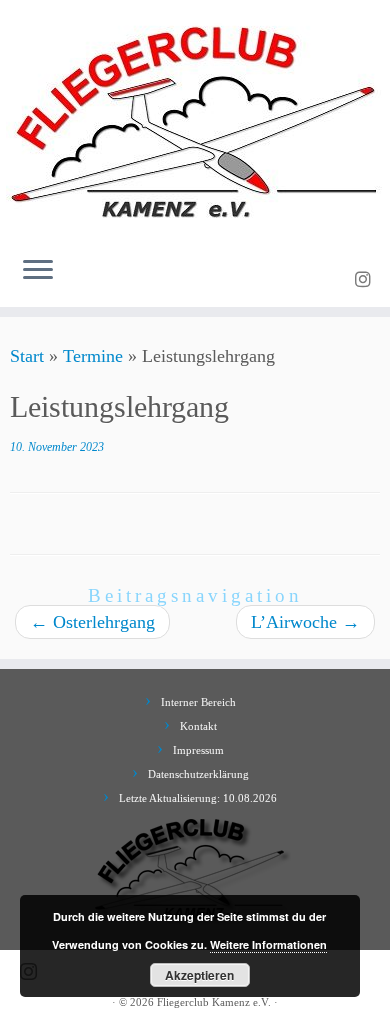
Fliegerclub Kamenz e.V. (214, 1002)
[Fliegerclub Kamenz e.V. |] (195, 120)
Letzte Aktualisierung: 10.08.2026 (198, 798)
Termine (93, 356)
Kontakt (198, 726)
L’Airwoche (305, 622)
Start (27, 356)
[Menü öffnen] (38, 271)
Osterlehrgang (92, 622)
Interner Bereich (198, 702)
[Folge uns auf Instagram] (366, 280)
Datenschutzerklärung (198, 774)
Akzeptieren (199, 975)
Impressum (198, 750)
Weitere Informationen (268, 944)
